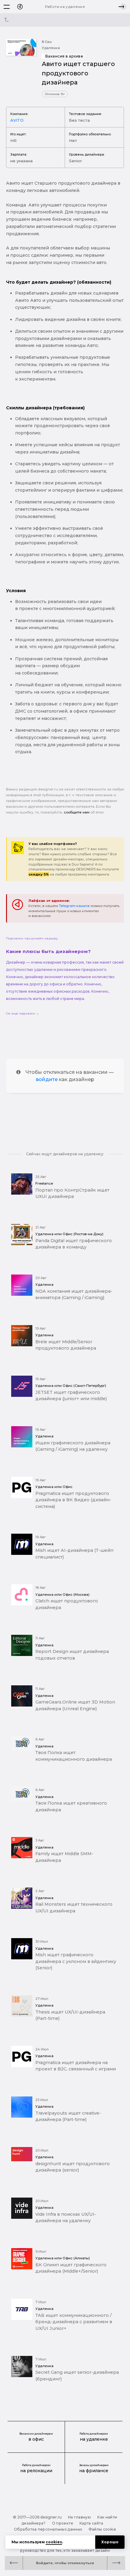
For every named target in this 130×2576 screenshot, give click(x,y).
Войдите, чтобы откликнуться (65, 2563)
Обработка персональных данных (48, 2529)
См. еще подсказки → (23, 1013)
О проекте (63, 2523)
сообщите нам (77, 812)
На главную (80, 2517)
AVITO (17, 120)
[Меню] (7, 7)
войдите (47, 1079)
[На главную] (20, 7)
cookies (54, 2542)
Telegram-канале (74, 906)
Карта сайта (91, 2523)
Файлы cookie (102, 2529)
